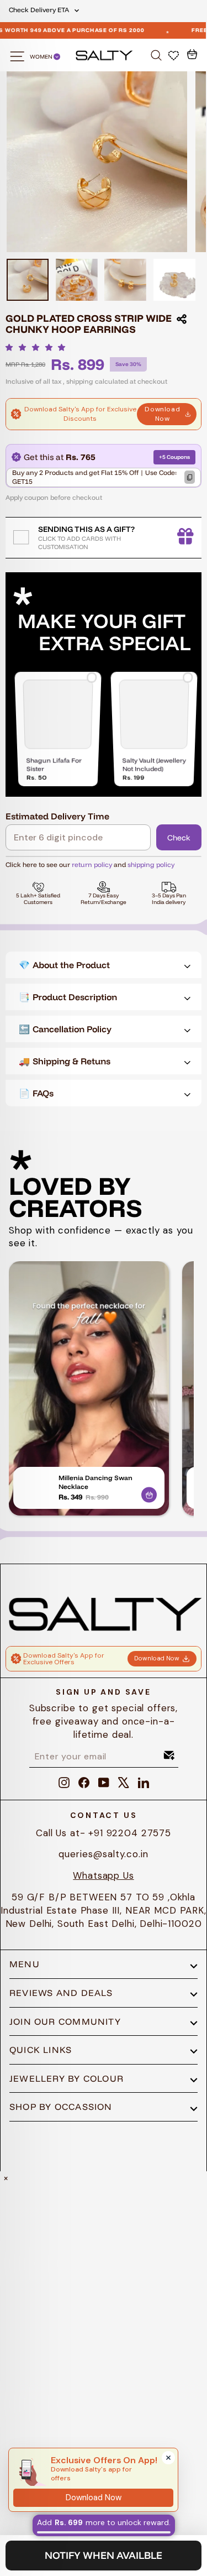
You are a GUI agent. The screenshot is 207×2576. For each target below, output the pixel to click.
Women (42, 57)
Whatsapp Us (103, 1875)
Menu (25, 1964)
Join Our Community (65, 2021)
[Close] (168, 2458)
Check (179, 838)
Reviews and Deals (61, 1993)
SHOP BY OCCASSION (61, 2107)
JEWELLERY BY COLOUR (67, 2078)
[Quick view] (149, 1493)
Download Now (162, 414)
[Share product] (182, 319)
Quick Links (41, 2050)
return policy (92, 864)
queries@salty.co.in (103, 1854)
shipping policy (151, 864)
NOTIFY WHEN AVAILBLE (104, 2555)
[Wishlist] (175, 55)
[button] (38, 347)
